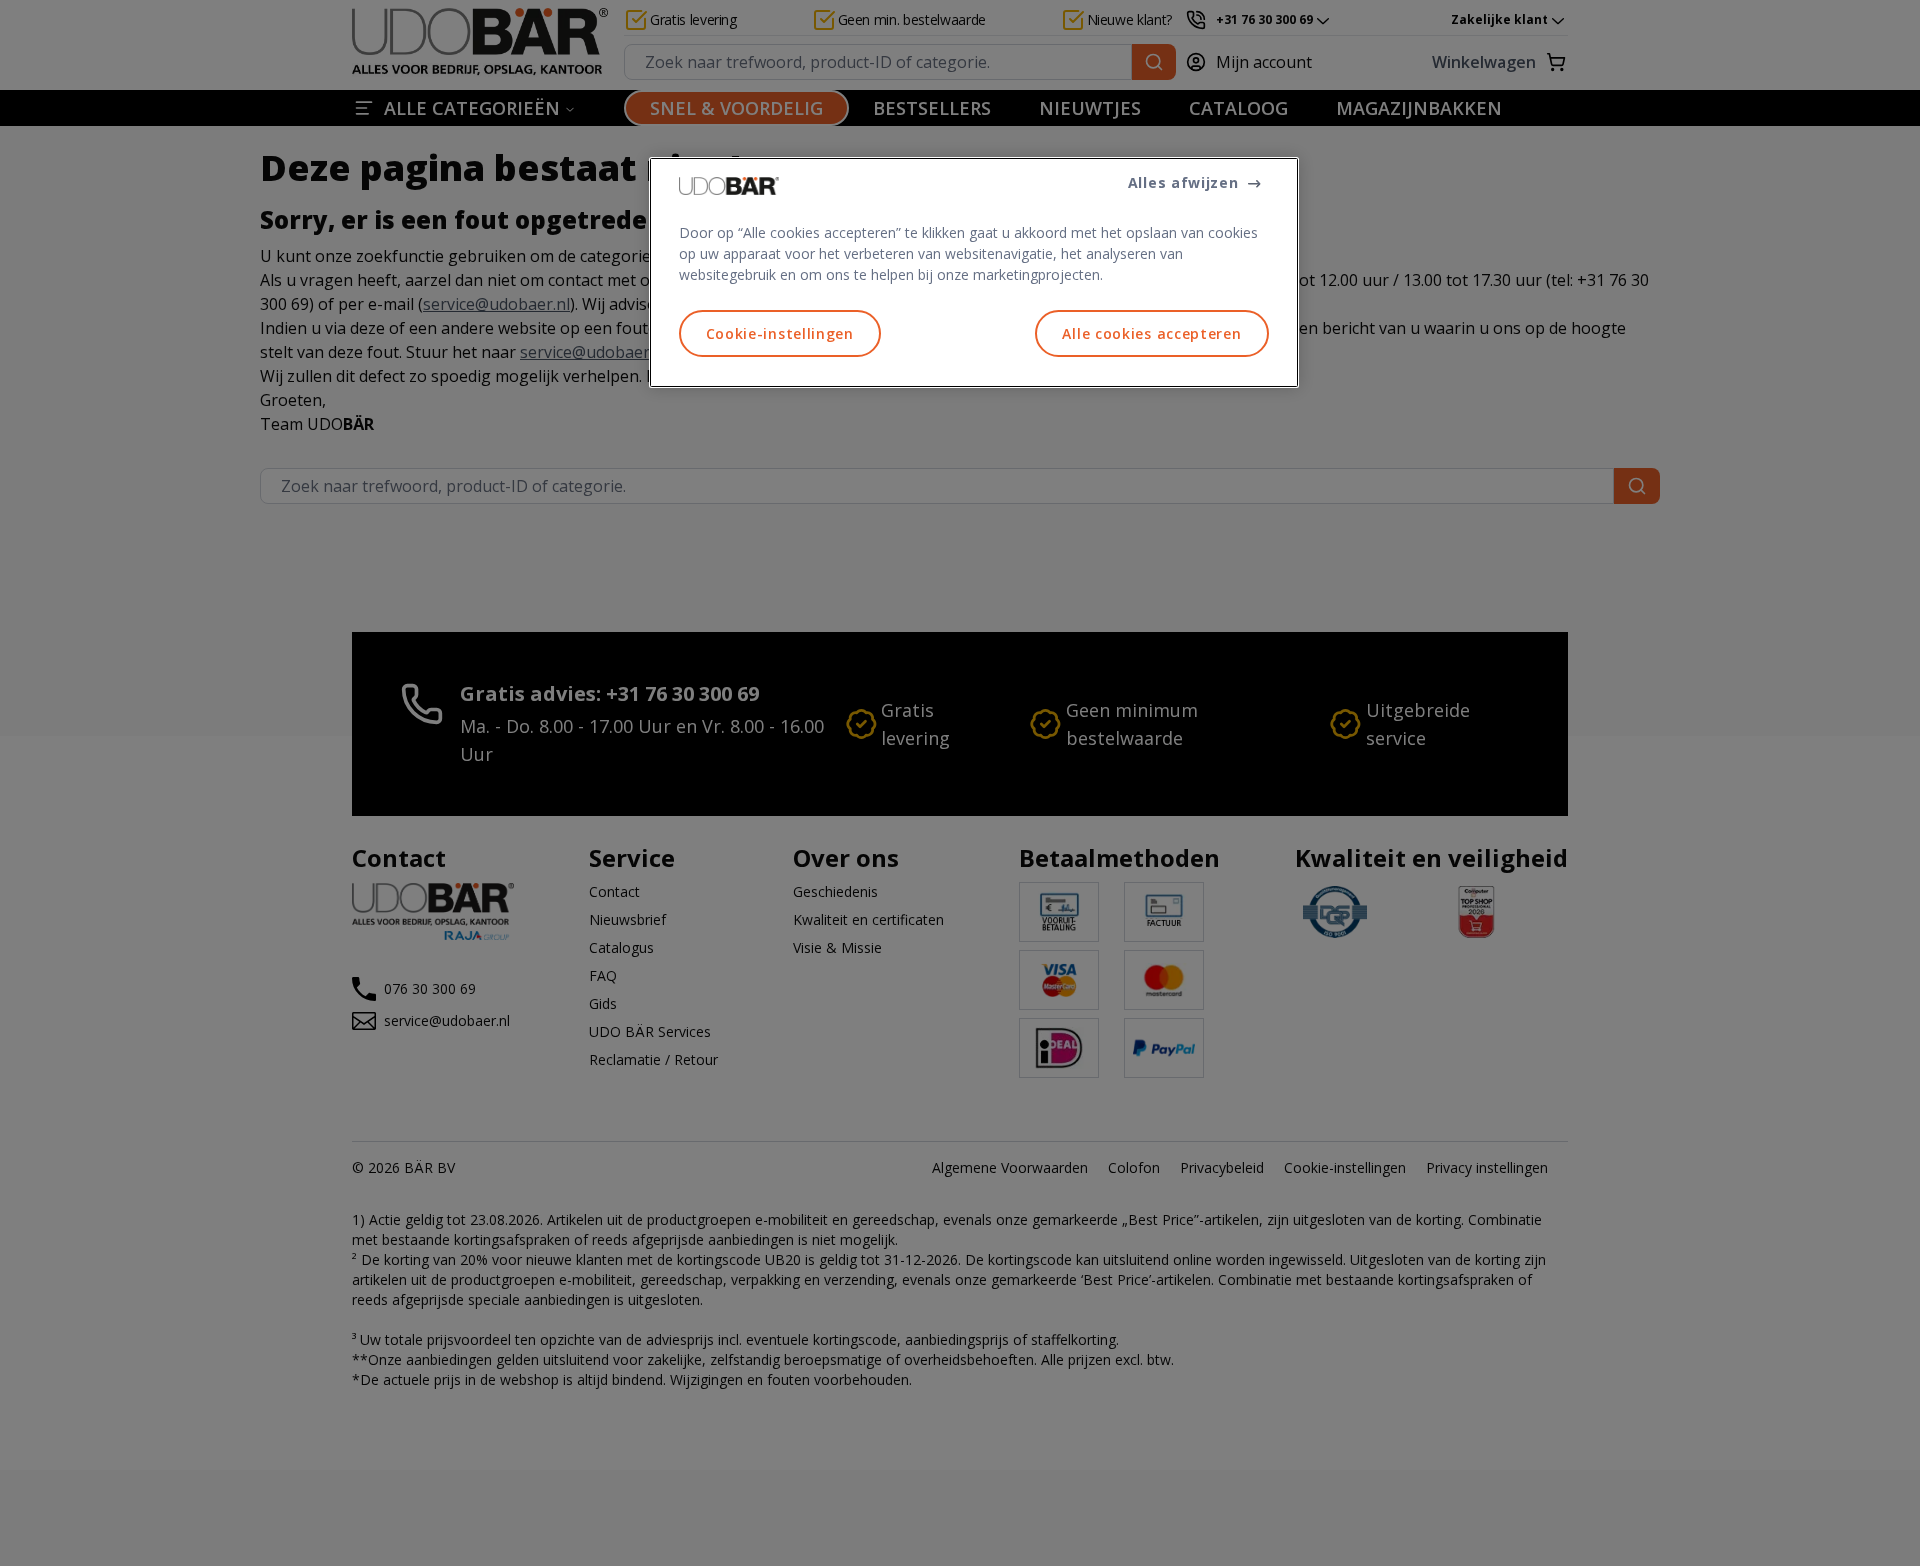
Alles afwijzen (1183, 182)
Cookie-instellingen (780, 333)
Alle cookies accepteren (1151, 333)
